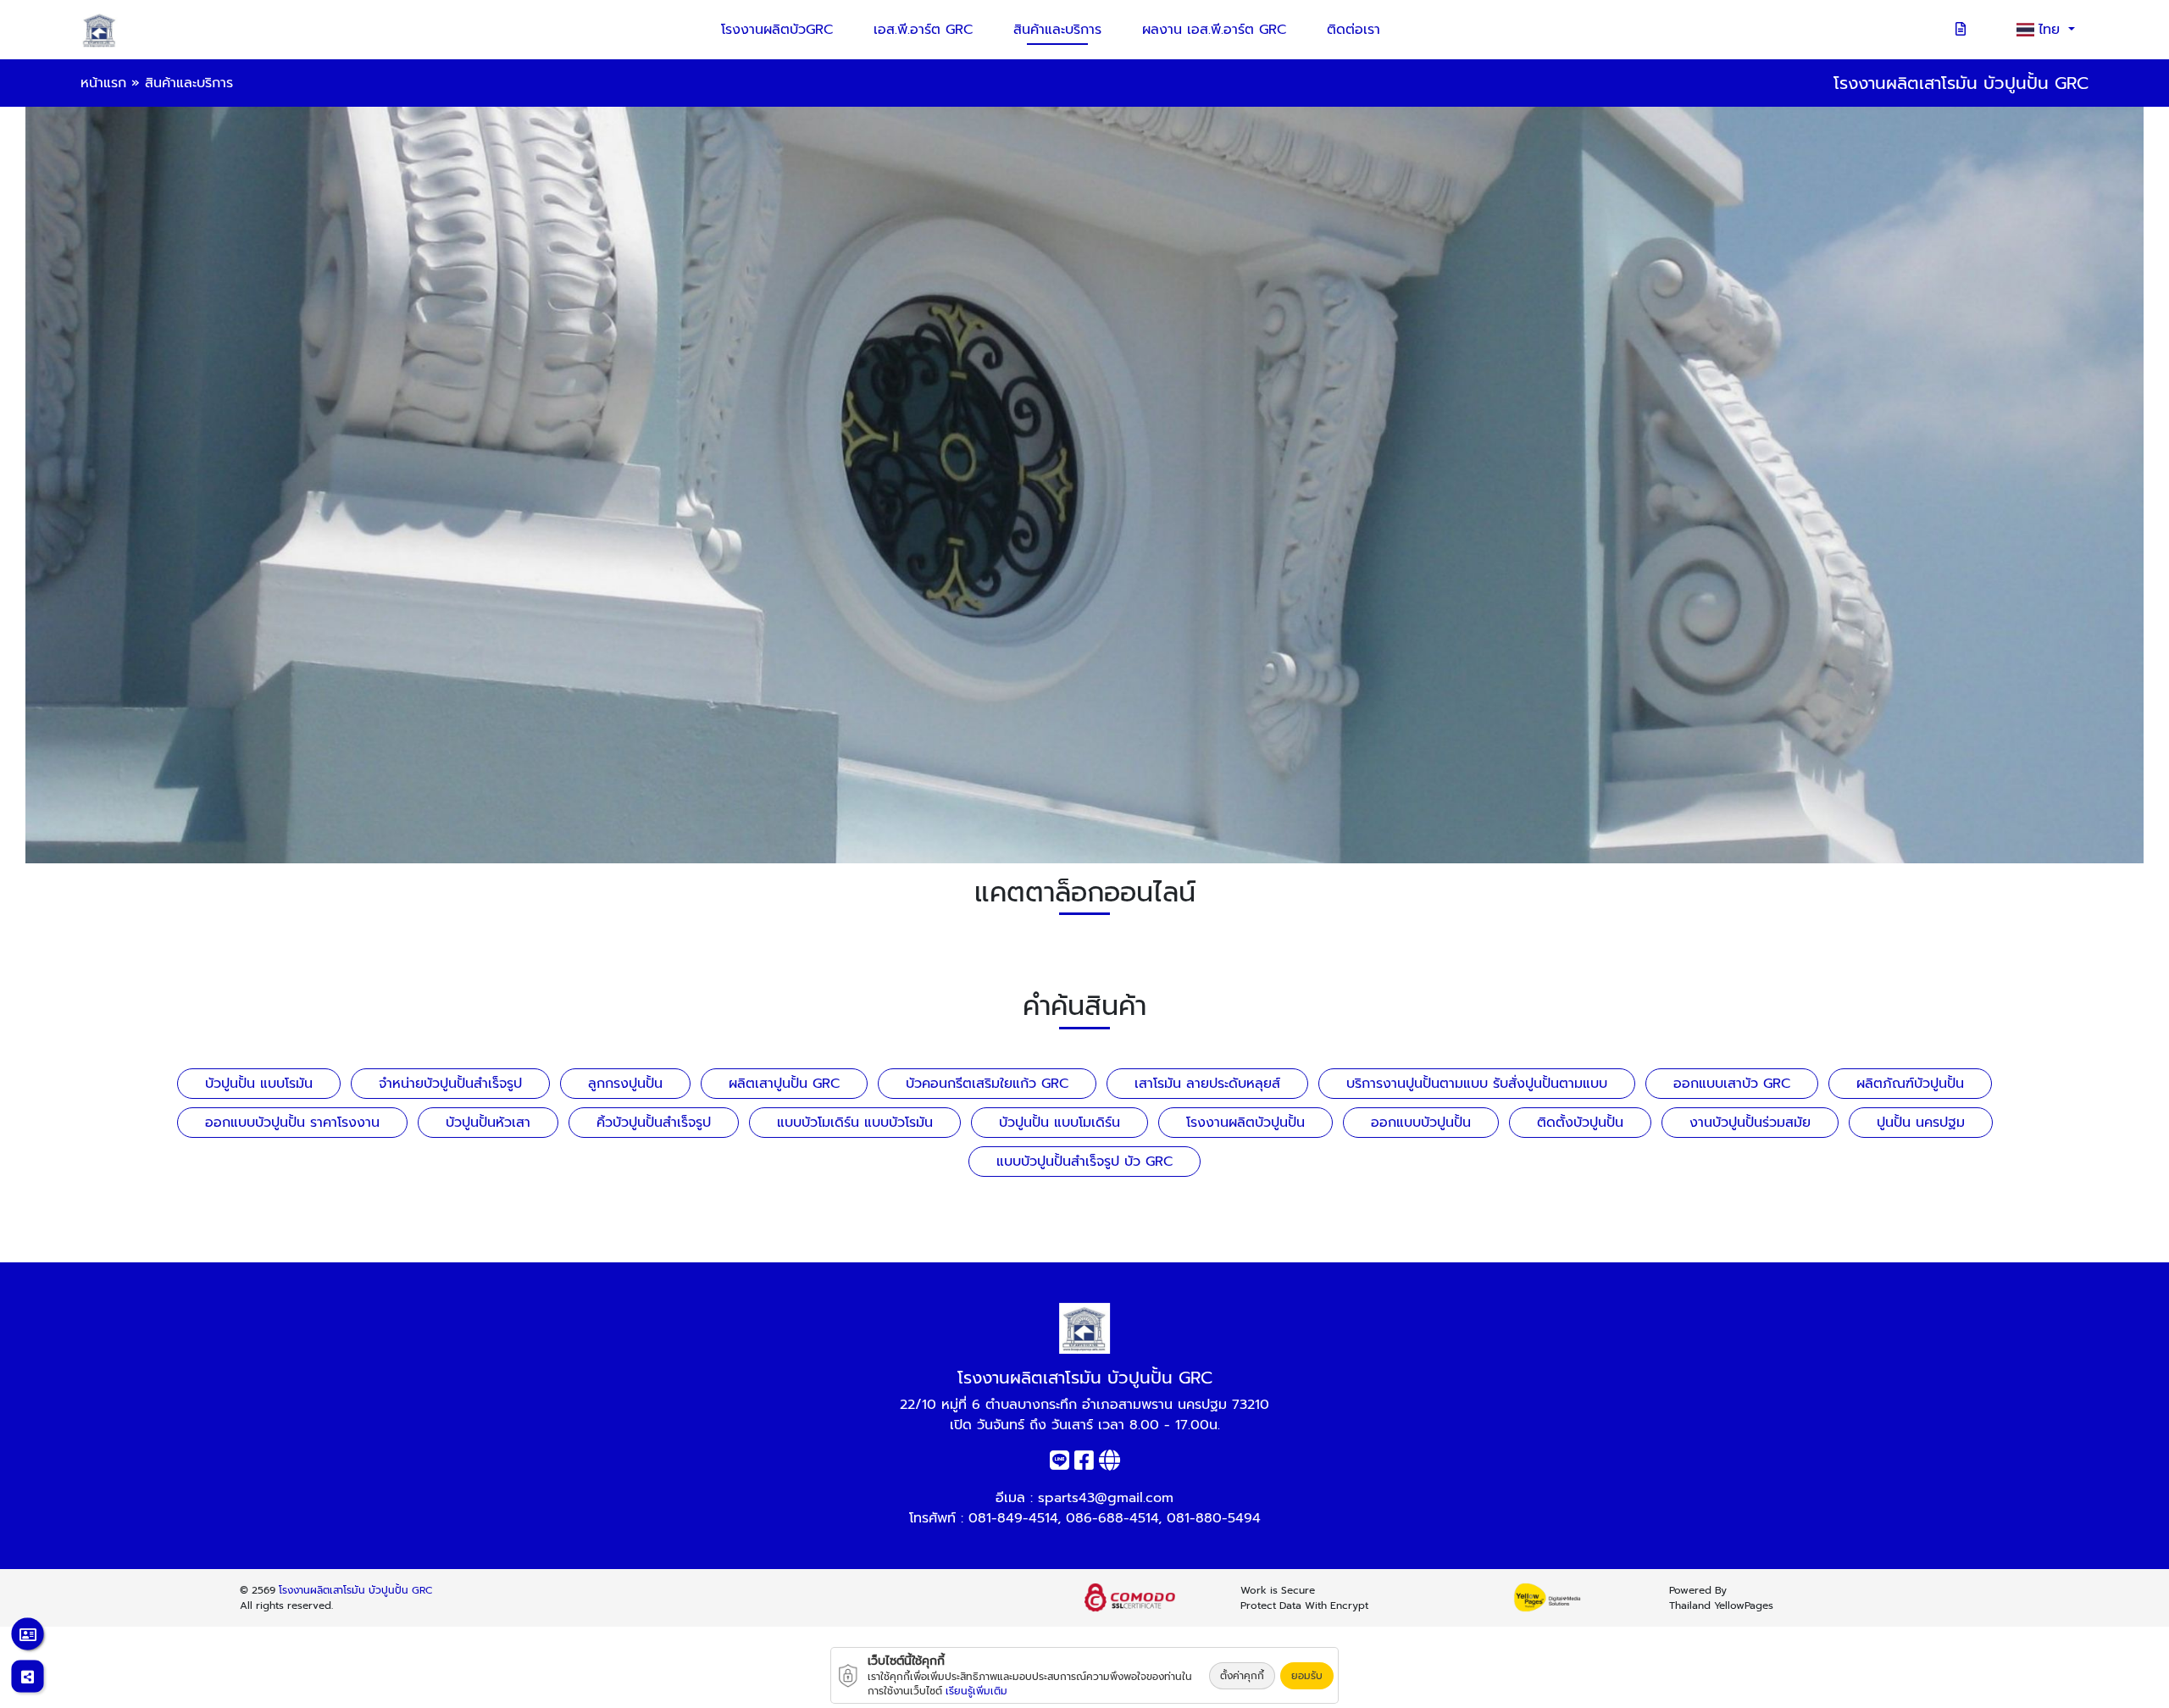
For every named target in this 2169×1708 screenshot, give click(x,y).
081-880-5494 (1214, 1518)
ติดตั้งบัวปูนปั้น (1580, 1123)
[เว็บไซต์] (1109, 1464)
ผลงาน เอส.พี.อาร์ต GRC (1214, 30)
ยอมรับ (1307, 1676)
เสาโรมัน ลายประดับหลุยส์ (1207, 1084)
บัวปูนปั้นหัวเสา (488, 1123)
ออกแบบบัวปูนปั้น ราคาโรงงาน (292, 1123)
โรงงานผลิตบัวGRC (777, 30)
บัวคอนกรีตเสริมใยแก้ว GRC (987, 1084)
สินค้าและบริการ (1057, 30)
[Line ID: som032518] (1060, 1464)
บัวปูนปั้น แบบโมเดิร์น (1060, 1123)
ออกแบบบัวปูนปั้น (1421, 1123)
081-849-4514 (1013, 1518)
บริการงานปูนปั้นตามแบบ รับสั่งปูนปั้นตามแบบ (1477, 1084)
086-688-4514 (1112, 1518)
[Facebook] (1084, 1464)
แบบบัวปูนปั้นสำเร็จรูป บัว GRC (1084, 1162)
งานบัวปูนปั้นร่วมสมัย (1750, 1123)
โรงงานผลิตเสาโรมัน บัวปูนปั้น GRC (356, 1590)
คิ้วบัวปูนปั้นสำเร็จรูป (654, 1123)
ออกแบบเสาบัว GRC (1732, 1084)
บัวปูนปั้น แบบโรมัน (259, 1084)
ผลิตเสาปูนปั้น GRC (784, 1084)
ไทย (2052, 30)
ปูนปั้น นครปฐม (1921, 1123)
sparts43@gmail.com (1106, 1498)
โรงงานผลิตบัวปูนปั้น (1245, 1123)
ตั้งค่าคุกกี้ (1242, 1676)
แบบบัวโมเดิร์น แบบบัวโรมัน (855, 1123)
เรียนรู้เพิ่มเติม (976, 1691)
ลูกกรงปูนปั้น (625, 1084)
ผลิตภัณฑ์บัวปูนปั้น (1910, 1084)
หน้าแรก (103, 83)
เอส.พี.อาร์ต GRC (923, 30)
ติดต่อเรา (1354, 30)
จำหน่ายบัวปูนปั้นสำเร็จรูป (450, 1084)
